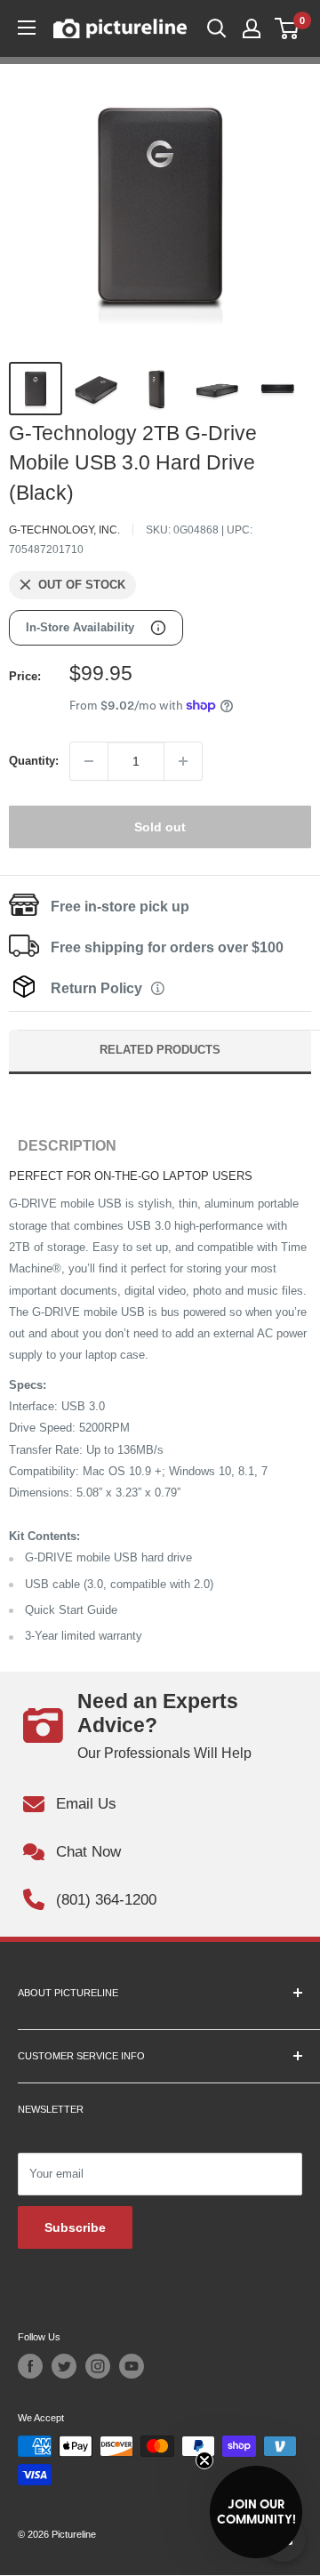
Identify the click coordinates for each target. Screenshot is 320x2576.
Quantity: (34, 761)
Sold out (160, 827)
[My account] (252, 28)
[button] (256, 2512)
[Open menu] (27, 28)
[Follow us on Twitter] (64, 2366)
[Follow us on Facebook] (30, 2366)
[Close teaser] (204, 2460)
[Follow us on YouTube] (132, 2366)
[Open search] (217, 28)
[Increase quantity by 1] (183, 761)
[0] (288, 28)
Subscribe (75, 2227)
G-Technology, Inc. (64, 530)
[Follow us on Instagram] (98, 2366)
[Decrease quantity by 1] (89, 761)
